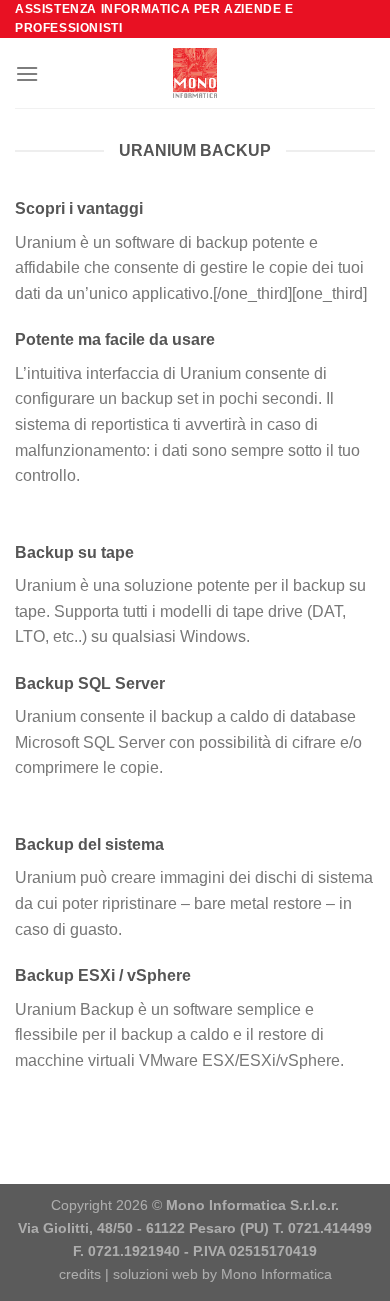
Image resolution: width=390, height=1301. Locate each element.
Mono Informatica (276, 1274)
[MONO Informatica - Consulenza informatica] (195, 73)
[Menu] (27, 73)
